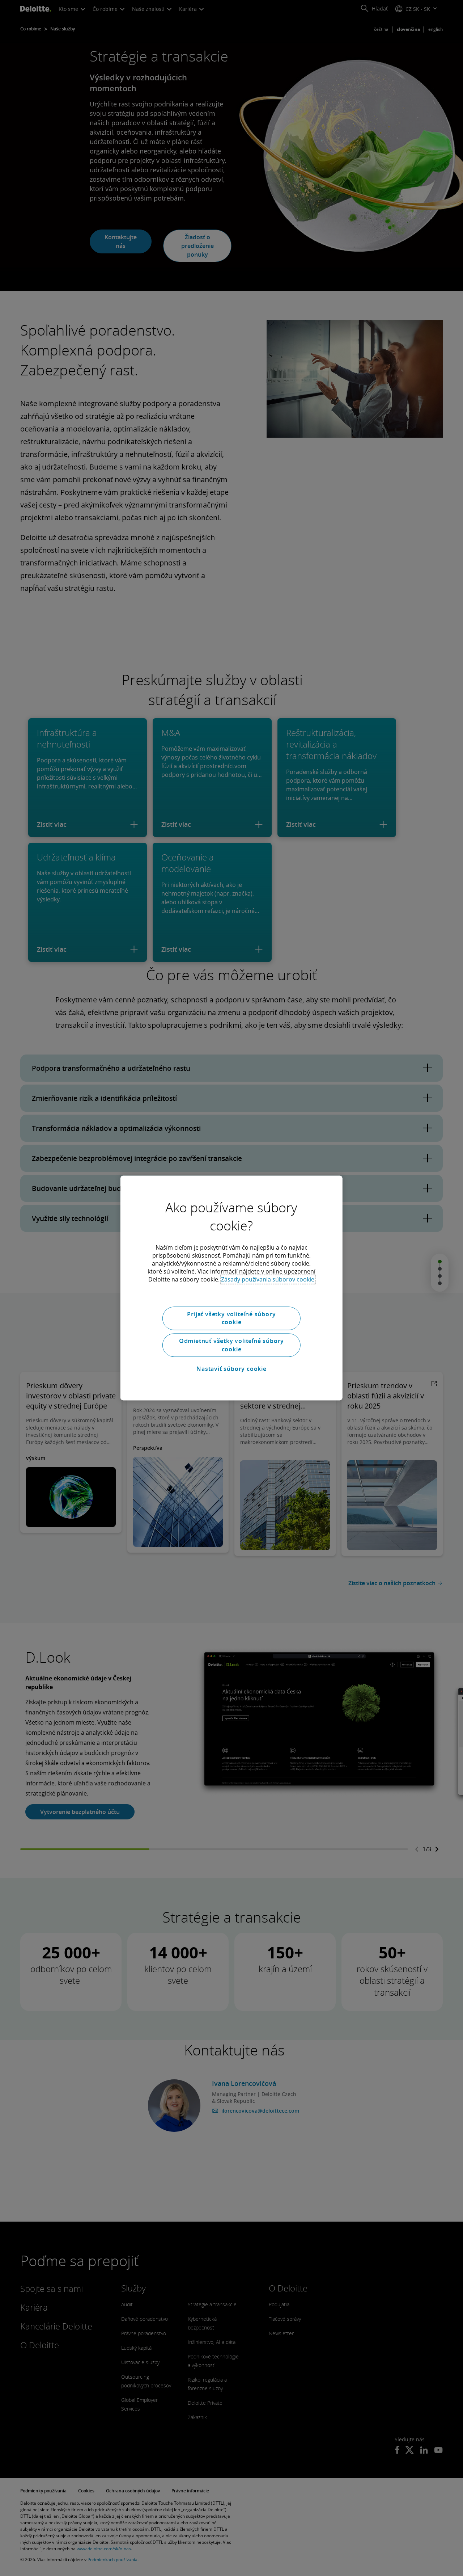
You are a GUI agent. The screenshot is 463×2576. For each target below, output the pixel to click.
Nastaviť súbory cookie (231, 1369)
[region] (231, 1288)
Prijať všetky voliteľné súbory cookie (231, 1318)
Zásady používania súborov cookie (268, 1279)
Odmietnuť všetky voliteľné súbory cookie (231, 1345)
